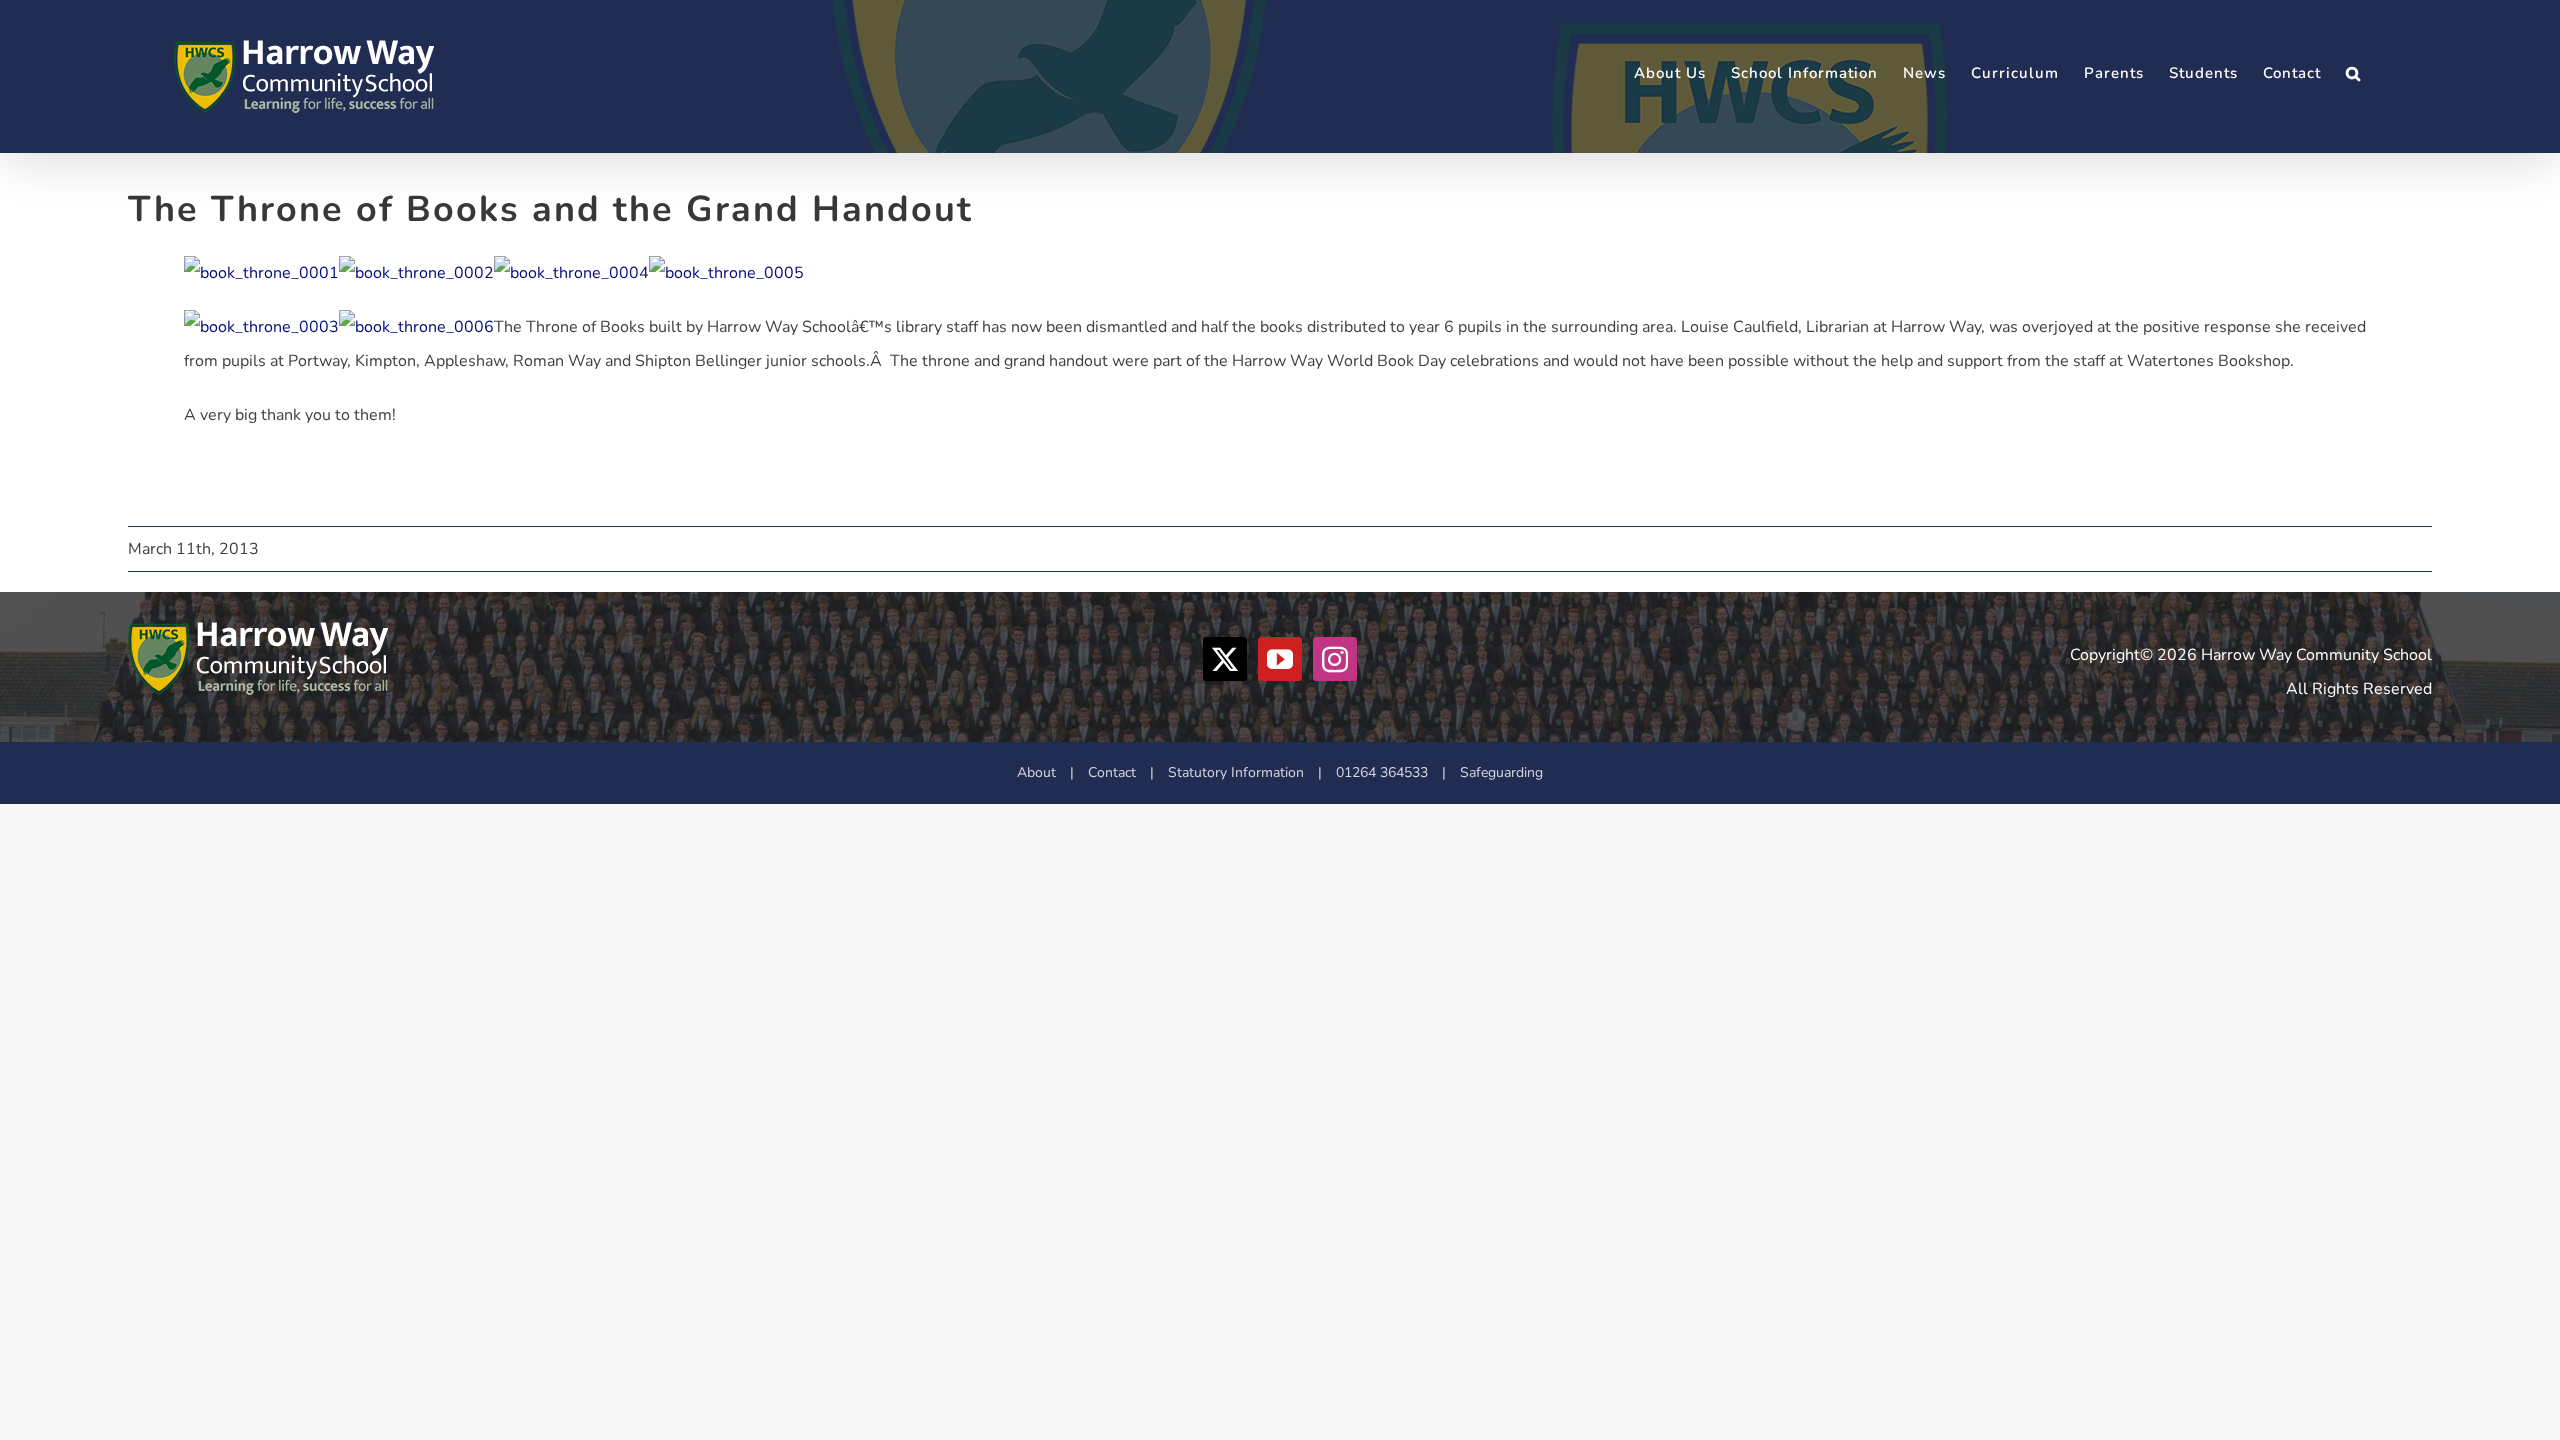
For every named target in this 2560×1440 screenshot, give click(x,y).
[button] (2353, 73)
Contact (1112, 772)
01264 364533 (1382, 772)
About (1036, 772)
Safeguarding (1501, 772)
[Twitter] (1225, 659)
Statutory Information (1236, 772)
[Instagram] (1335, 659)
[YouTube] (1280, 659)
